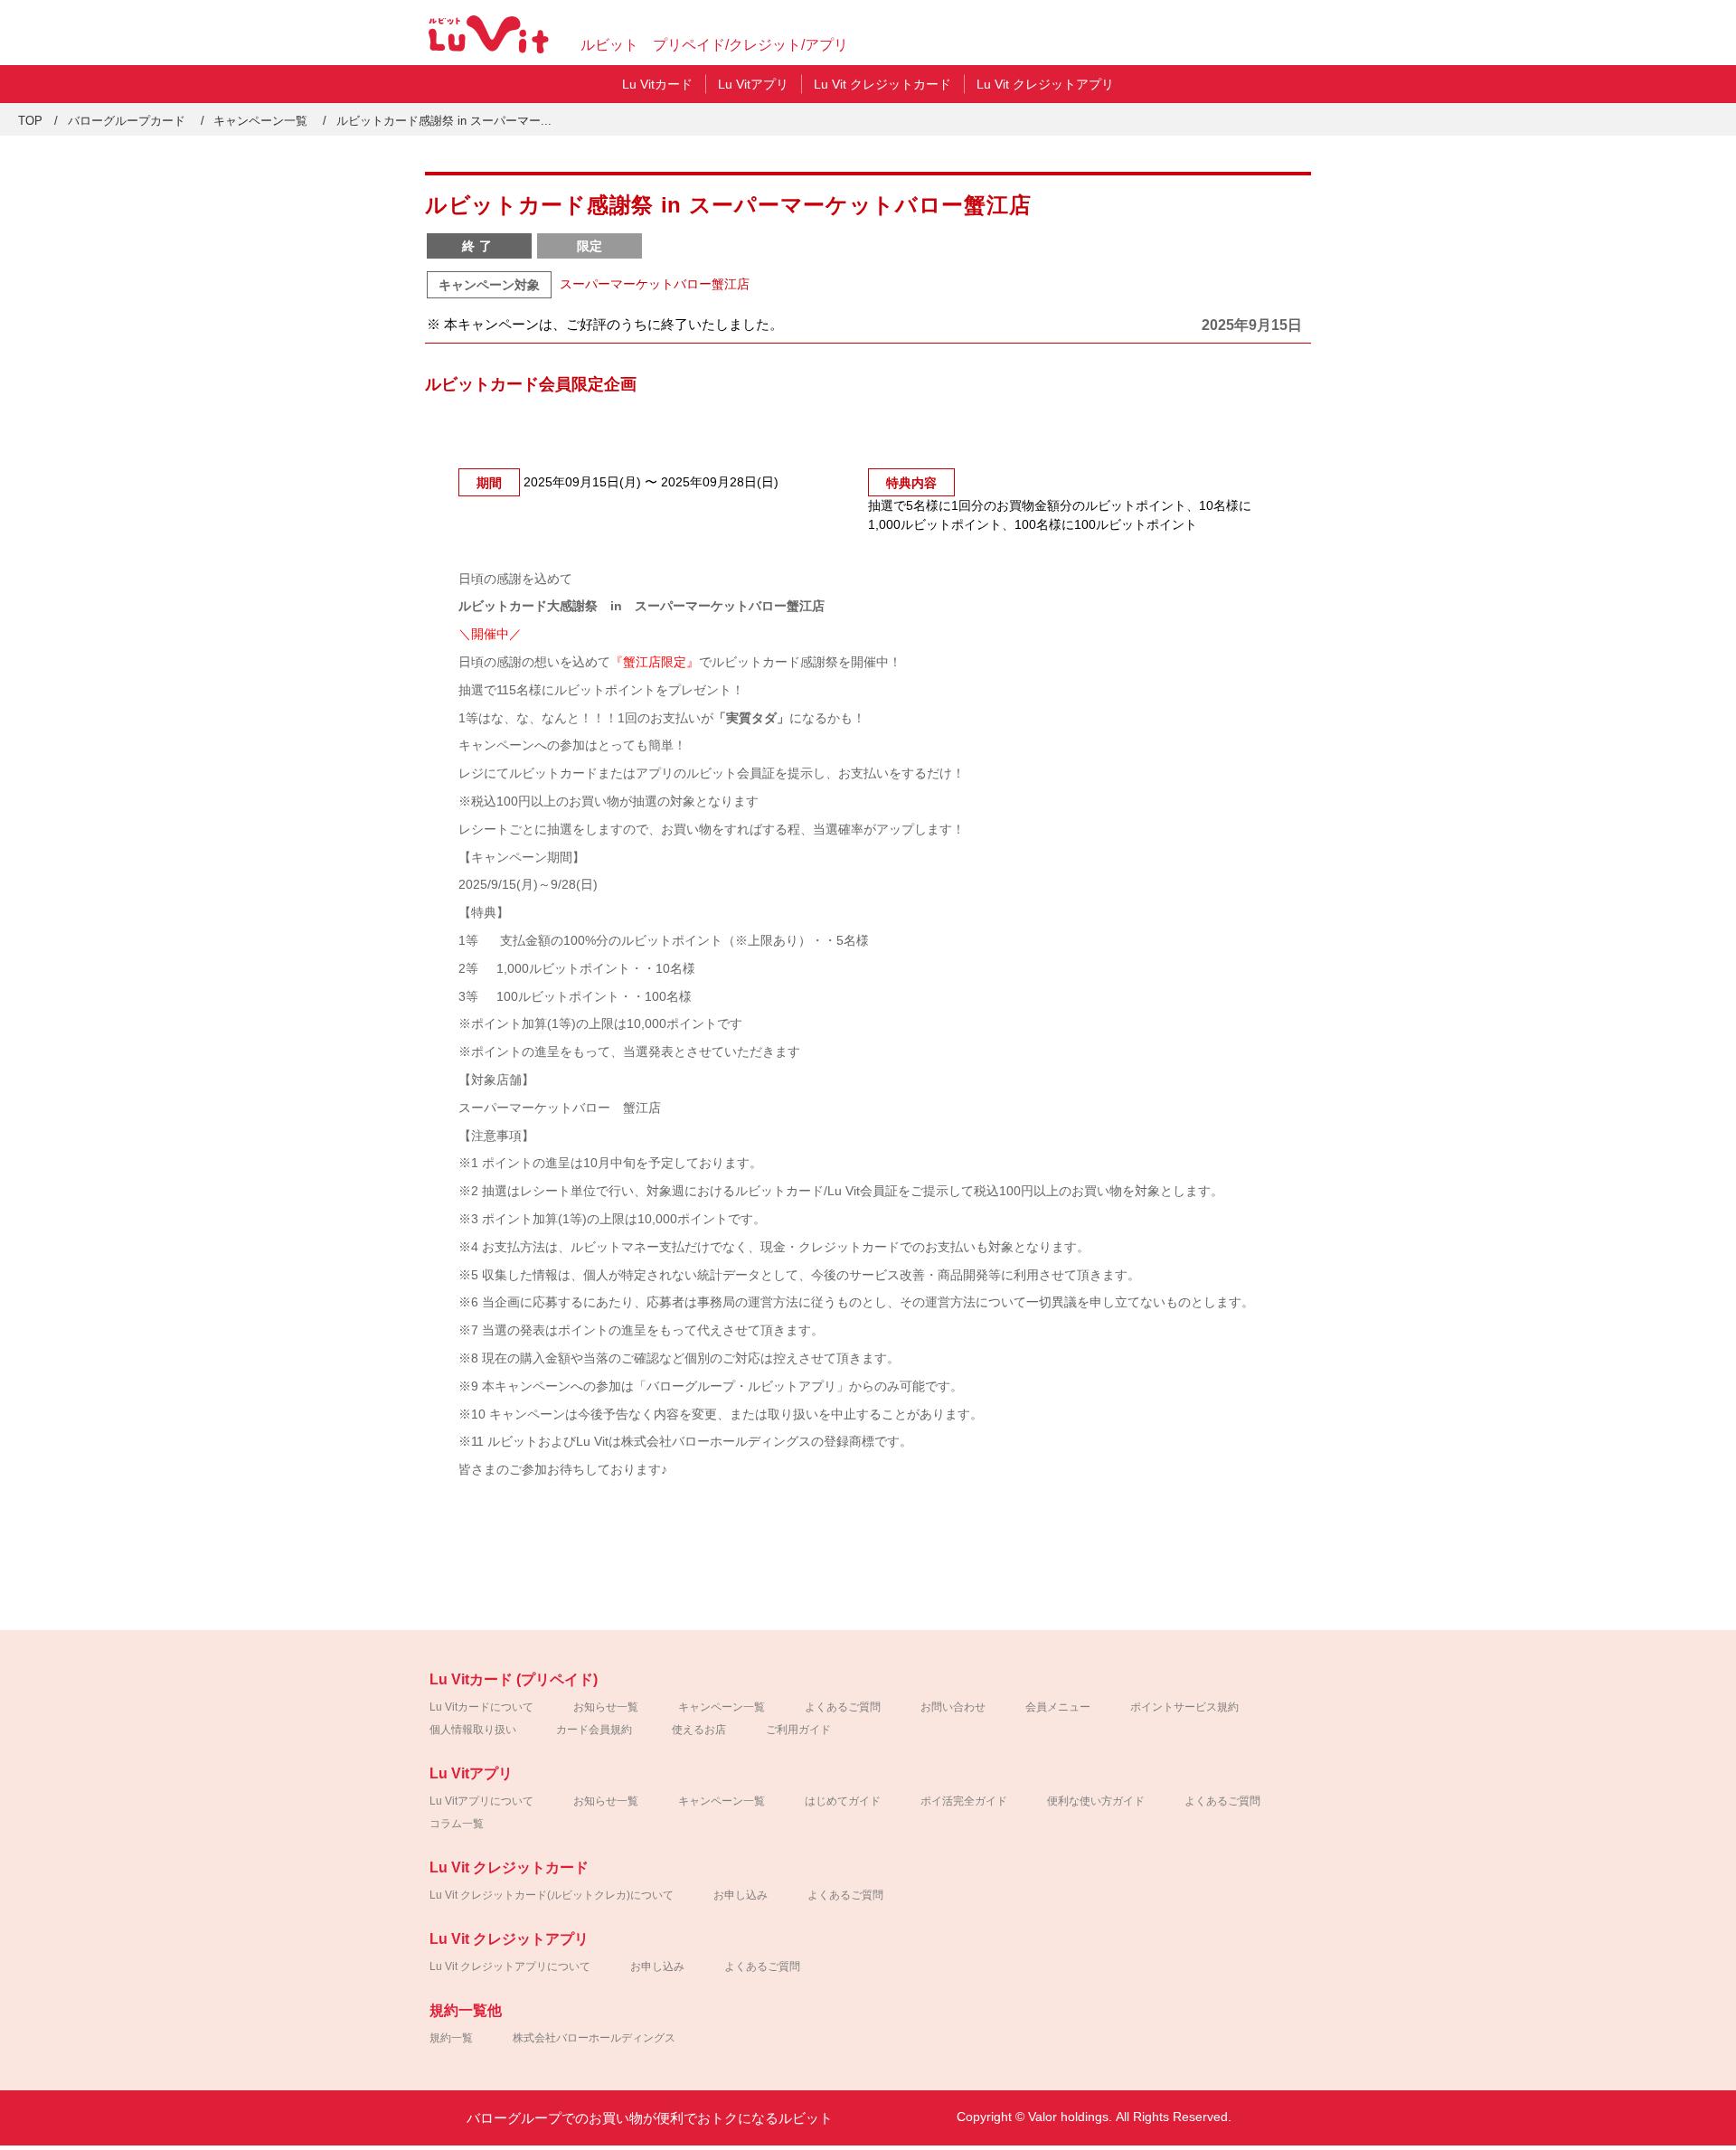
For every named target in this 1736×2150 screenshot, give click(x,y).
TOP (30, 121)
